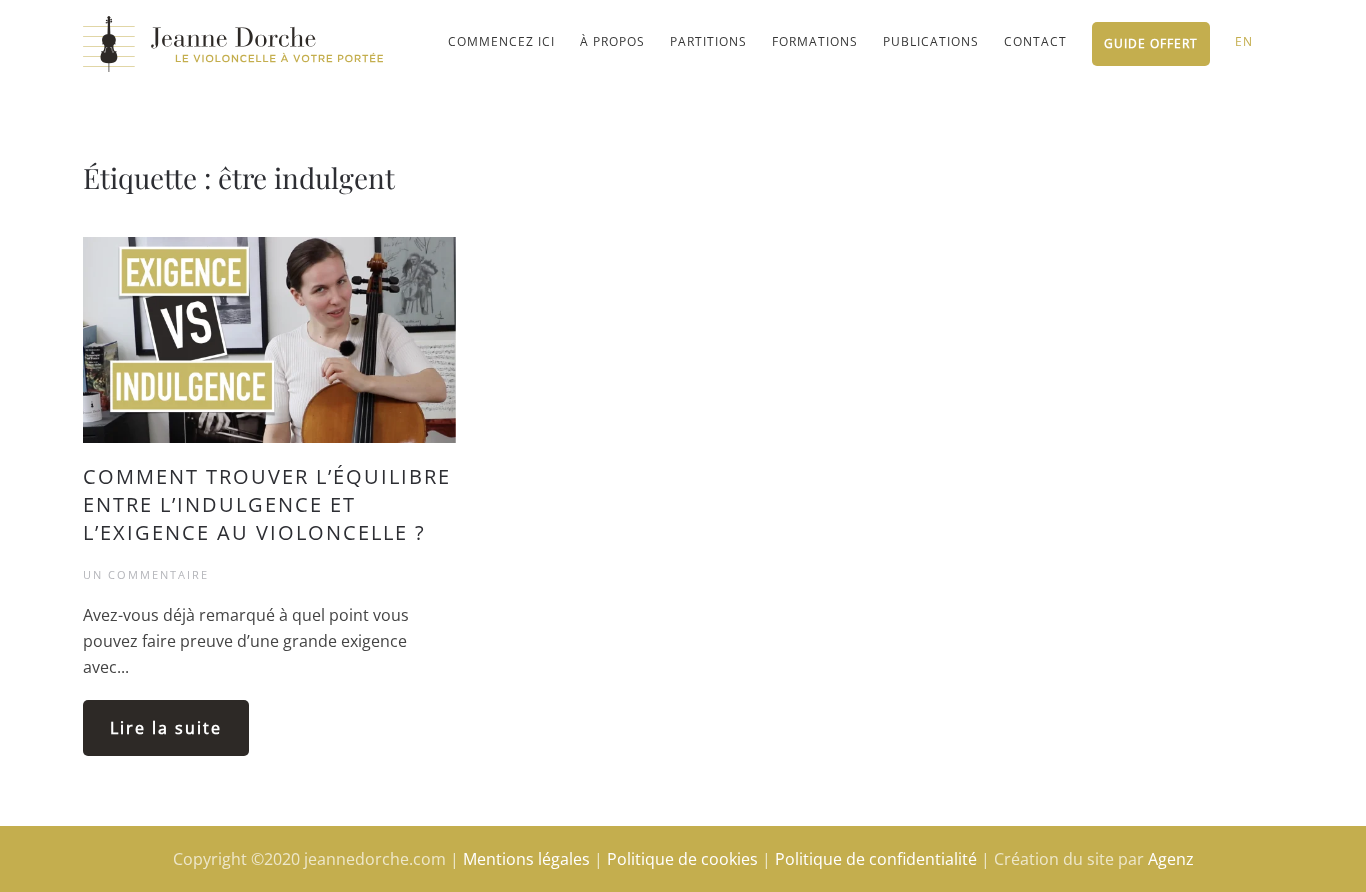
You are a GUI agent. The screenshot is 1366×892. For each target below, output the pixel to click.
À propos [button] (612, 41)
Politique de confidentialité (876, 859)
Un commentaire (146, 574)
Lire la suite (166, 728)
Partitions (708, 41)
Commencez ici (501, 41)
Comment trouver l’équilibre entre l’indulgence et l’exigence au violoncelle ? (267, 504)
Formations (815, 41)
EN (1244, 41)
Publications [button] (931, 41)
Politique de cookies (682, 859)
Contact (1035, 41)
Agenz (1171, 859)
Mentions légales (526, 859)
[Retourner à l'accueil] (233, 43)
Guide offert (1151, 43)
